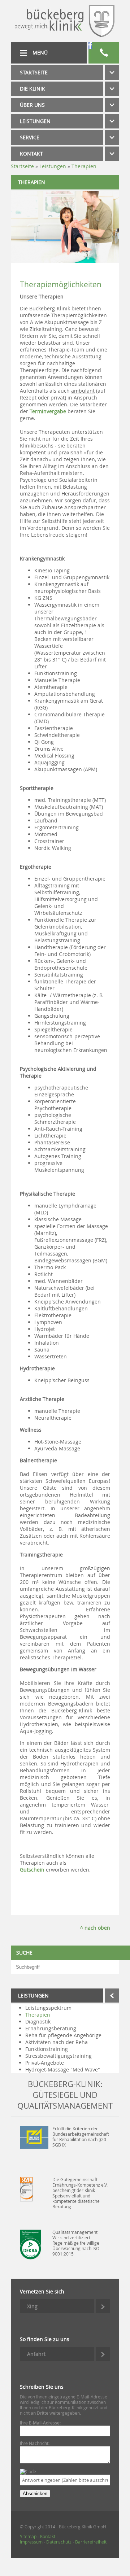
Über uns (32, 105)
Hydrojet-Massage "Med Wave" (63, 2069)
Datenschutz (59, 2542)
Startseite (34, 72)
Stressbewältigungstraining (58, 2056)
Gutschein (32, 1870)
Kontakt (31, 154)
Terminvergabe (49, 411)
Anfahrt (36, 2354)
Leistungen (35, 121)
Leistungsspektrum (48, 2008)
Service (30, 137)
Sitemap (28, 2536)
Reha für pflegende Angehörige (63, 2035)
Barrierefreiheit (91, 2542)
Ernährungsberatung (51, 2028)
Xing (32, 2306)
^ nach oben (95, 1928)
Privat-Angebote (45, 2063)
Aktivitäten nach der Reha (57, 2042)
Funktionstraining (47, 2049)
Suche (24, 1953)
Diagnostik (38, 2021)
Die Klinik (32, 89)
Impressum (31, 2542)
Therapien (38, 2015)
